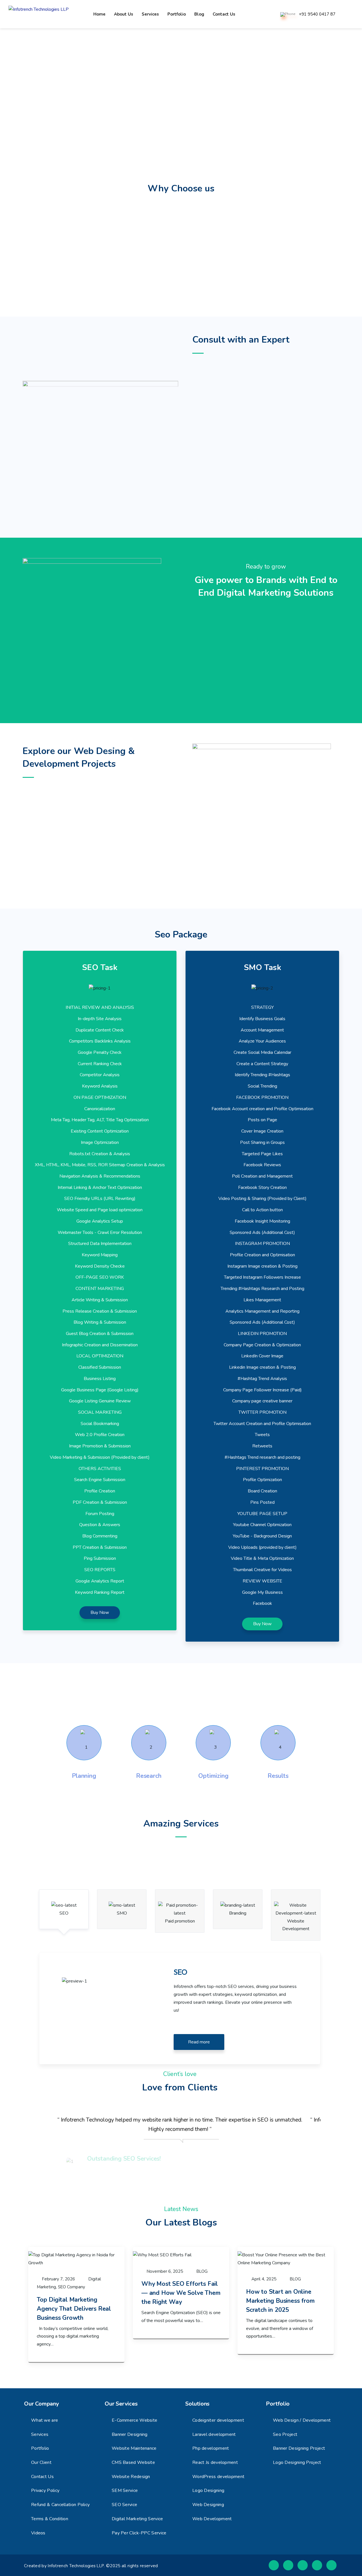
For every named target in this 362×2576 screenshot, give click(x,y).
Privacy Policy (45, 2490)
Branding (238, 1913)
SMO (122, 1913)
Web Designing (208, 2505)
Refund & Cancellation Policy (60, 2505)
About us (124, 14)
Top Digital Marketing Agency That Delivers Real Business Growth (74, 2309)
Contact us (224, 14)
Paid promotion (180, 1921)
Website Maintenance (134, 2448)
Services (150, 14)
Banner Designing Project (299, 2448)
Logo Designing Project (297, 2462)
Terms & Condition (50, 2519)
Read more (199, 2042)
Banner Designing (130, 2434)
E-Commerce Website (134, 2420)
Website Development (296, 1925)
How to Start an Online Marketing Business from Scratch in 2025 (280, 2301)
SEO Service (124, 2505)
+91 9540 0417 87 (317, 14)
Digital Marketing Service (137, 2519)
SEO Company (72, 2287)
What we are (45, 2420)
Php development (211, 2448)
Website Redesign (131, 2477)
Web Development (212, 2519)
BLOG (202, 2271)
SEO (64, 1913)
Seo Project (285, 2434)
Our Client (41, 2462)
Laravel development (214, 2434)
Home (99, 14)
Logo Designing (208, 2490)
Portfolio (177, 14)
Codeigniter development (218, 2420)
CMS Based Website (133, 2462)
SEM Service (125, 2490)
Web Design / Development (302, 2420)
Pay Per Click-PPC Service (139, 2533)
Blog (199, 14)
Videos (38, 2533)
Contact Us (42, 2477)
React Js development (215, 2462)
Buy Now (100, 1612)
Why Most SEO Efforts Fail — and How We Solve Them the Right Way (181, 2293)
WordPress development (218, 2477)
